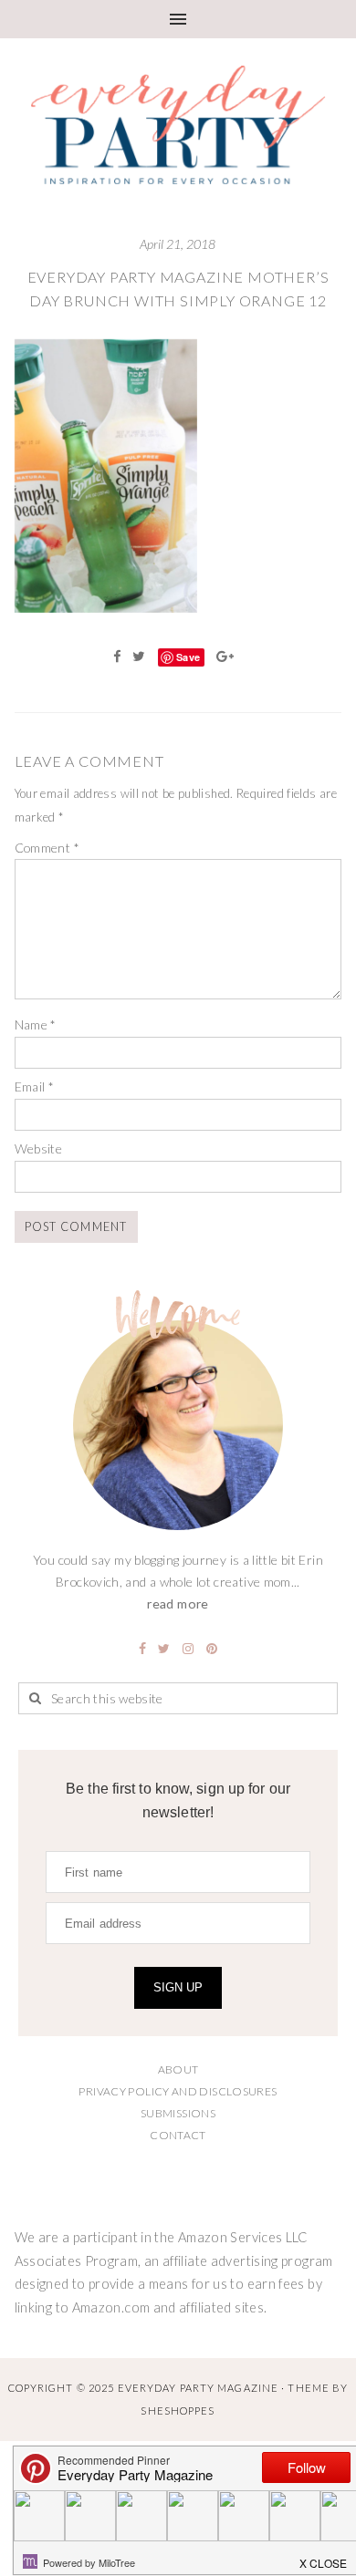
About (178, 2069)
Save (188, 657)
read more (178, 1604)
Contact (178, 2135)
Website (39, 1148)
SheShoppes (178, 2410)
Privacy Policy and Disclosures (178, 2091)
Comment (47, 848)
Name (36, 1024)
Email (35, 1086)
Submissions (178, 2113)
